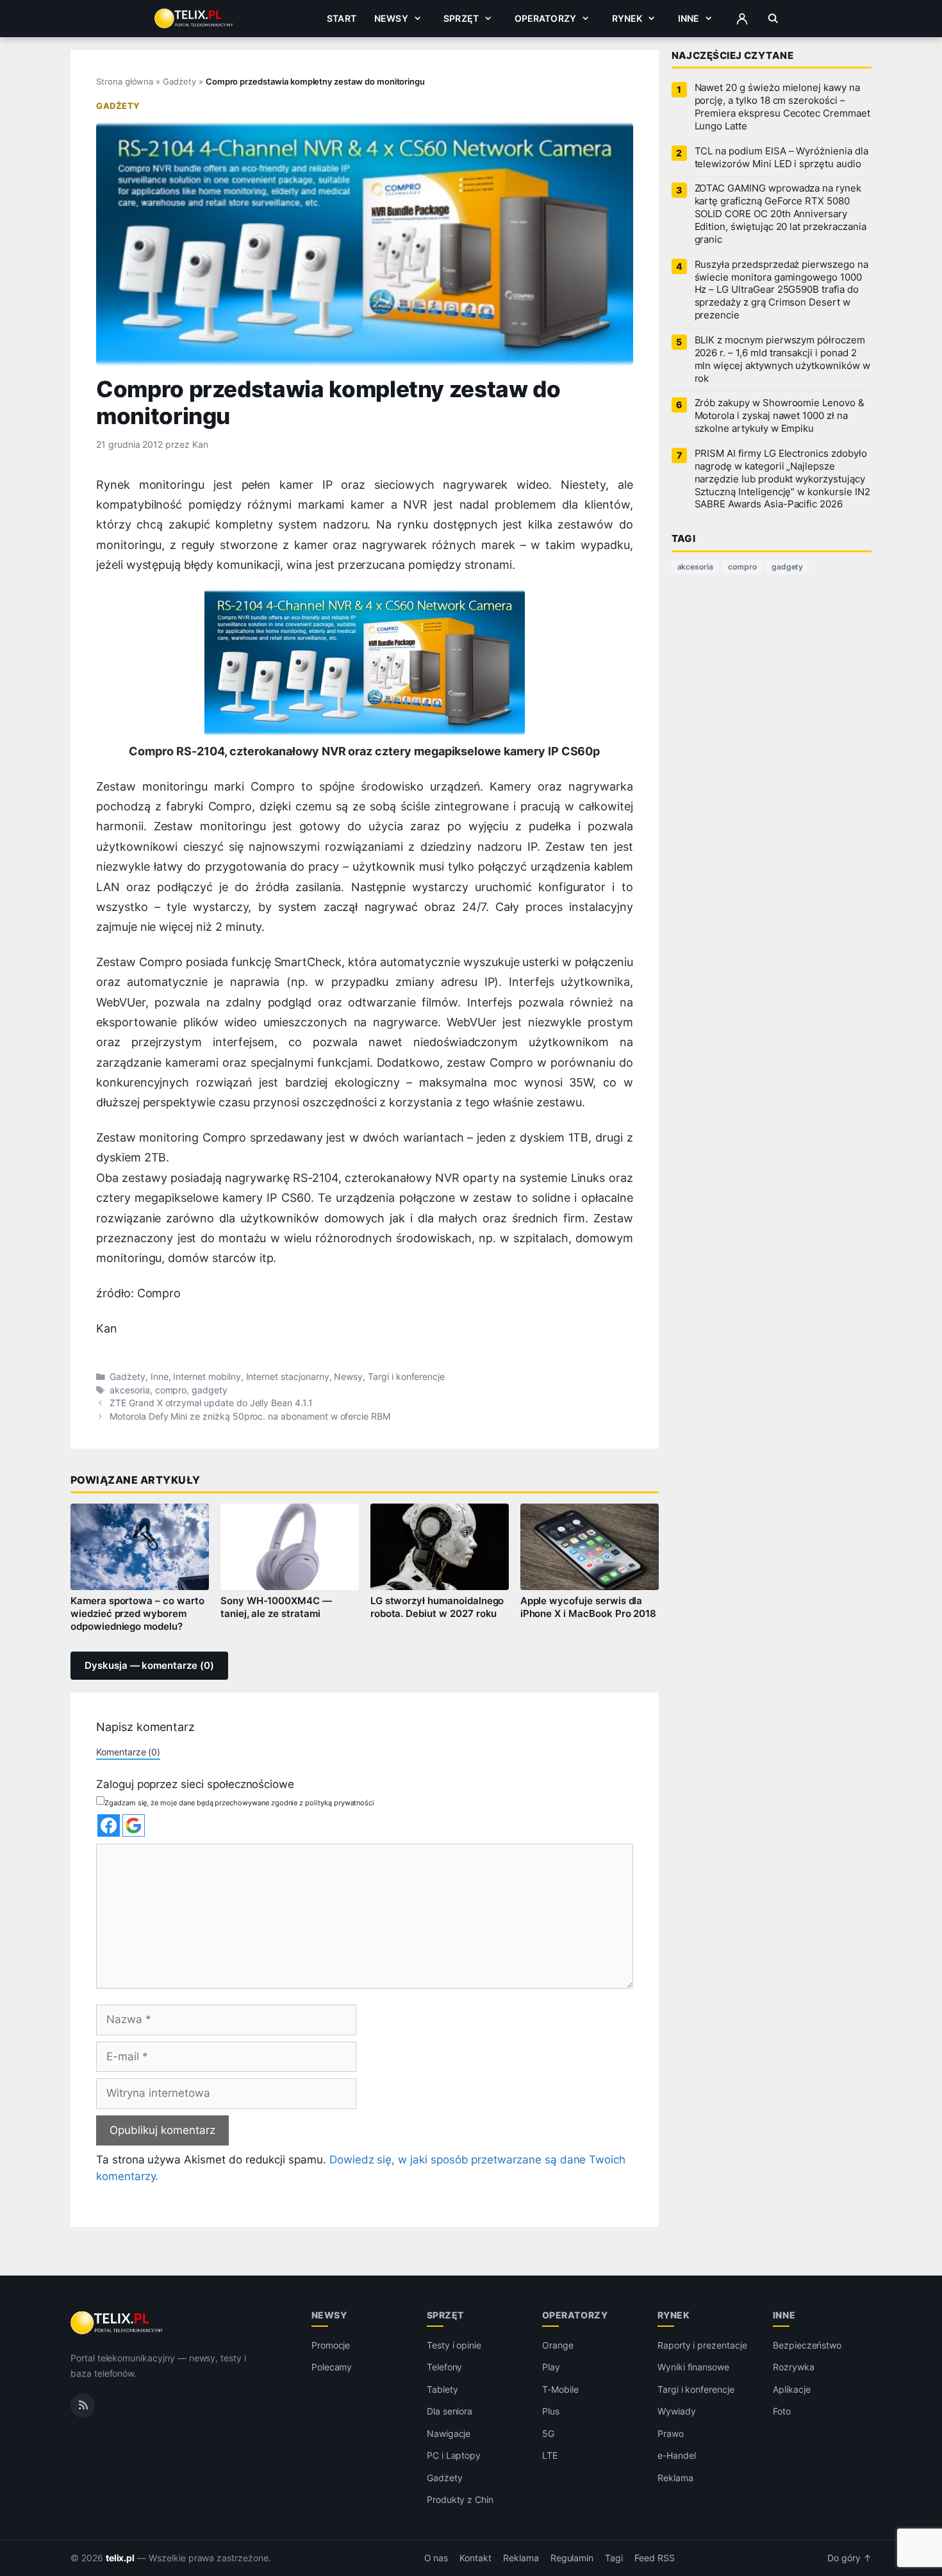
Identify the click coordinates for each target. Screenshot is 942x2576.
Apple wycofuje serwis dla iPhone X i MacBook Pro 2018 (589, 1607)
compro (171, 1390)
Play (551, 2367)
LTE (550, 2455)
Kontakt (475, 2558)
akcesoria (130, 1390)
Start (342, 18)
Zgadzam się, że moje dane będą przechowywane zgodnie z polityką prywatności (239, 1803)
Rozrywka (794, 2367)
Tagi (614, 2558)
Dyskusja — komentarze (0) (149, 1666)
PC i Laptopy (454, 2455)
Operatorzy (545, 18)
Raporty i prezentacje (702, 2345)
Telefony (445, 2367)
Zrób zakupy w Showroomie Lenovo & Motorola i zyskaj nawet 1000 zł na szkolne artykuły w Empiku (780, 416)
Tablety (442, 2389)
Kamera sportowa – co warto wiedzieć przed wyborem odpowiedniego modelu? (137, 1614)
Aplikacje (792, 2389)
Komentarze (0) (128, 1752)
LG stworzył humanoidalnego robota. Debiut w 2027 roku (437, 1607)
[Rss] (83, 2405)
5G (548, 2433)
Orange (558, 2345)
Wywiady (677, 2411)
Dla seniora (450, 2411)
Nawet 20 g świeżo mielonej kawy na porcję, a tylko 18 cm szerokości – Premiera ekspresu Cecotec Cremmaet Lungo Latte (782, 107)
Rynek (627, 18)
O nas (436, 2558)
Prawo (671, 2433)
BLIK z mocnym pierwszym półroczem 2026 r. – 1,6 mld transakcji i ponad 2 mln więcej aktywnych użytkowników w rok (782, 359)
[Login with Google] (134, 1825)
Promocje (331, 2345)
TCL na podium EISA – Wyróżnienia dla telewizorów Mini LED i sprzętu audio (781, 158)
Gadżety (179, 81)
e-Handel (677, 2455)
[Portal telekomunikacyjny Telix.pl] (118, 2323)
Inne (689, 18)
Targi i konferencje (406, 1377)
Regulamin (572, 2558)
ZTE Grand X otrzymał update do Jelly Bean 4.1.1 (211, 1403)
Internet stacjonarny (288, 1377)
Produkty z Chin (460, 2499)
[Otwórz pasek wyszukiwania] (773, 19)
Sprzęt (461, 18)
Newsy (391, 18)
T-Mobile (560, 2389)
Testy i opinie (454, 2345)
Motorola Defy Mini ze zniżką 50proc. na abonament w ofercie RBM (250, 1416)
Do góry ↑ (849, 2558)
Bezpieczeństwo (807, 2345)
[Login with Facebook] (109, 1825)
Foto (782, 2411)
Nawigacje (449, 2433)
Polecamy (332, 2367)
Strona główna (125, 81)
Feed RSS (655, 2558)
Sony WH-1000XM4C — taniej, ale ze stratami (276, 1607)
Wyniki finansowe (693, 2367)
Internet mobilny (207, 1377)
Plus (551, 2411)
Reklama (675, 2478)
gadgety (210, 1390)
